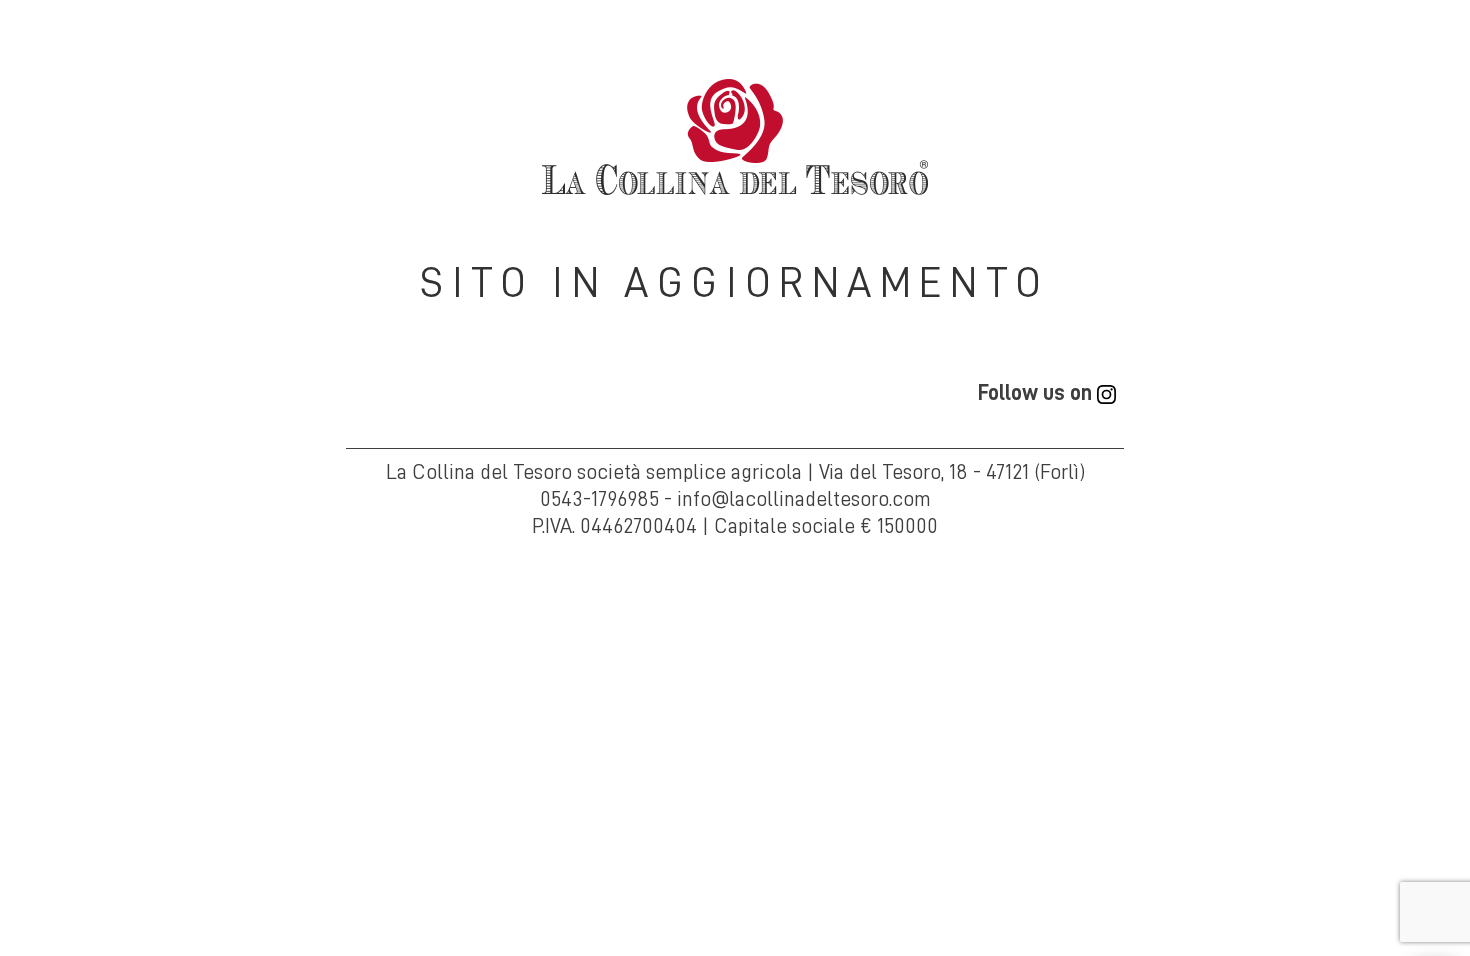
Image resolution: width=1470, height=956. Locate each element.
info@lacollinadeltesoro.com (804, 499)
